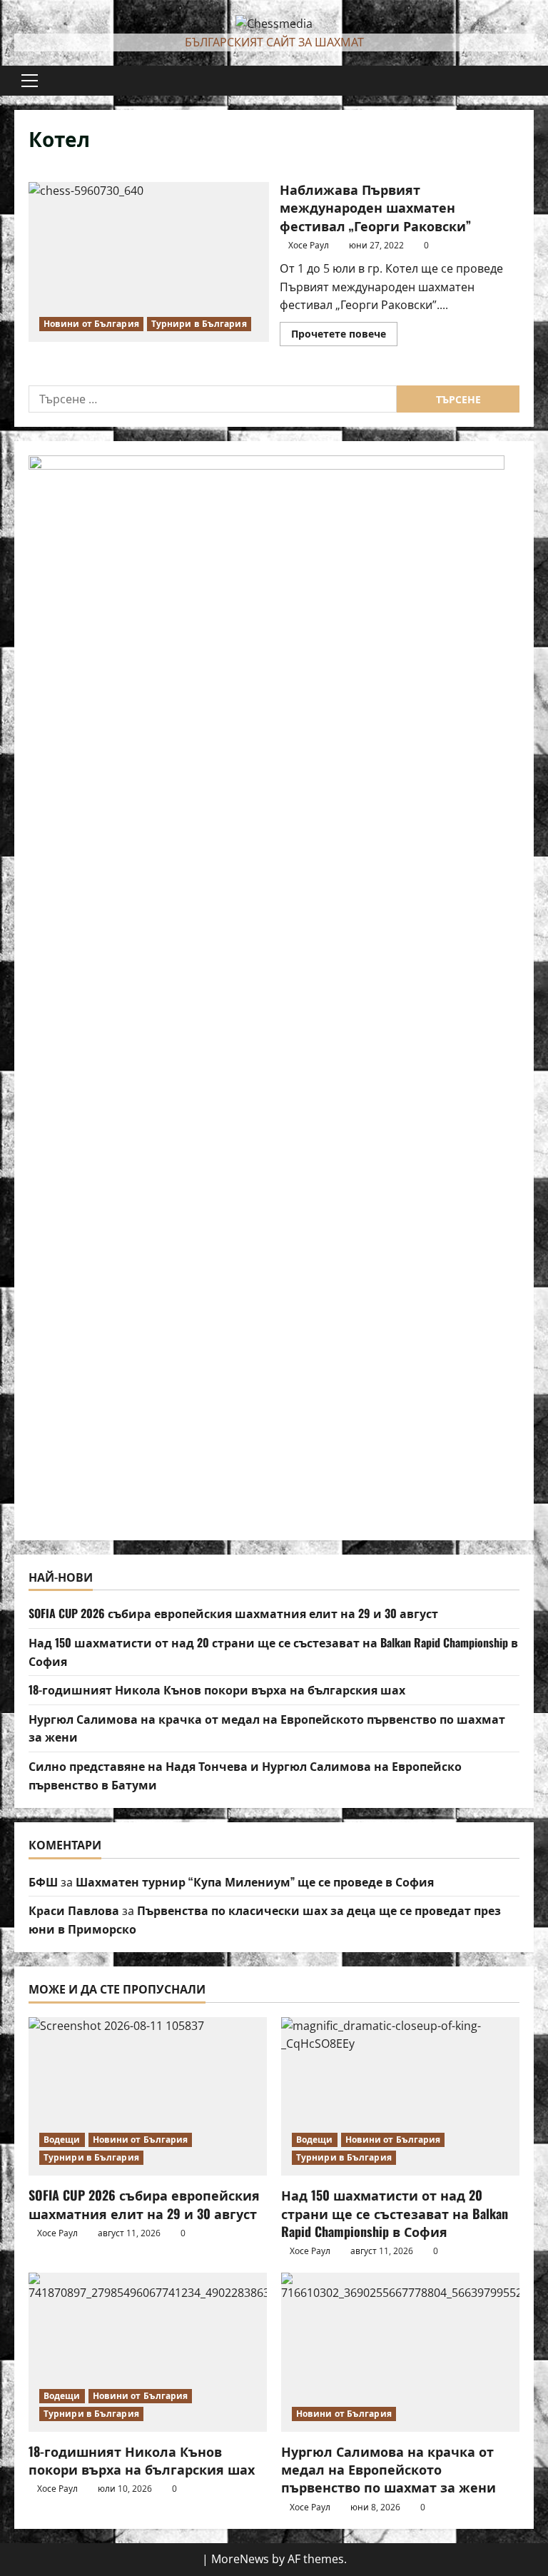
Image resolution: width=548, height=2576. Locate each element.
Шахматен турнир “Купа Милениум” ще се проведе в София (255, 1882)
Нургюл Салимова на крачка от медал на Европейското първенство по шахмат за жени (389, 2469)
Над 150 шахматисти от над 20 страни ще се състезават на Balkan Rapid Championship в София (395, 2213)
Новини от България (91, 324)
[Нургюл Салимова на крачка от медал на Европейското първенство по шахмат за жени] (400, 2352)
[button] (30, 81)
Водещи (62, 2140)
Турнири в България (199, 324)
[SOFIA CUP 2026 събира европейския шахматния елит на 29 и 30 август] (148, 2097)
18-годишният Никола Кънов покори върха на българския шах (217, 1689)
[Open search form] (529, 81)
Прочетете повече (344, 336)
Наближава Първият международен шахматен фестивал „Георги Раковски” (149, 262)
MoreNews (240, 2559)
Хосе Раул (309, 245)
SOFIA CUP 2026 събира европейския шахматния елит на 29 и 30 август (233, 1613)
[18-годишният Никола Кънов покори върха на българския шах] (148, 2352)
